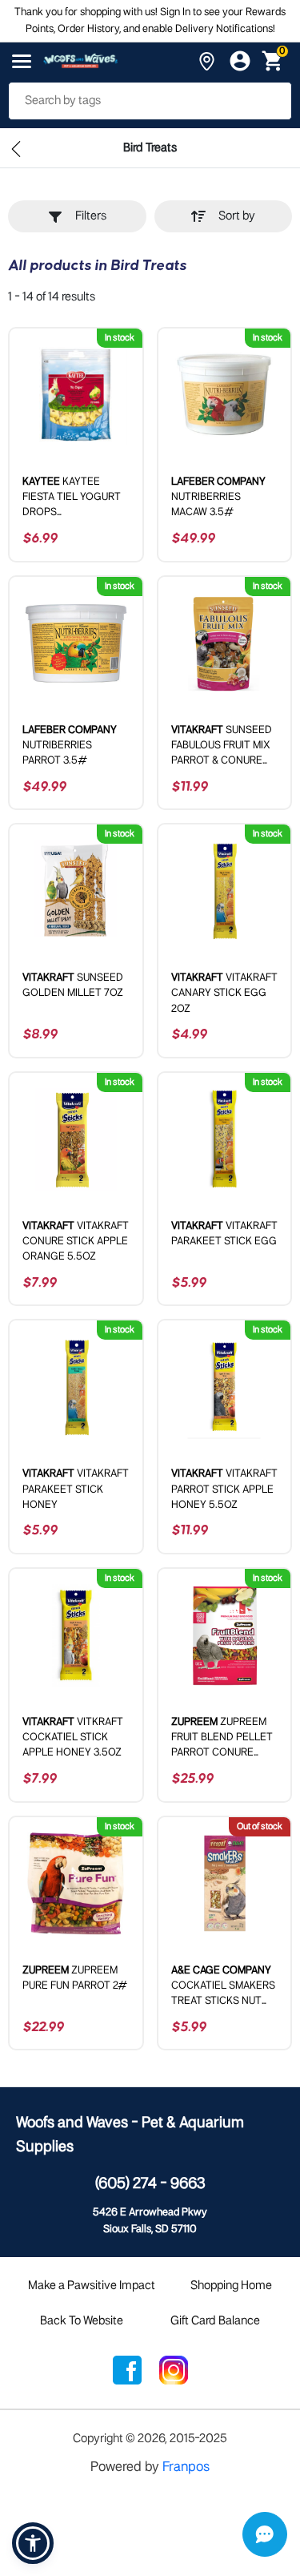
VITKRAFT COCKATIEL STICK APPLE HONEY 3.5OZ (73, 1737)
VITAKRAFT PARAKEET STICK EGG (224, 1234)
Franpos (186, 2467)
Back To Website (82, 2321)
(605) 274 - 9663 (150, 2184)
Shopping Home (231, 2286)
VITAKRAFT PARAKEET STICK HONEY (76, 1489)
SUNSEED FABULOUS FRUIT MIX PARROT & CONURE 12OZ (222, 747)
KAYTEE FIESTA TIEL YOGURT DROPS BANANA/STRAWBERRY (76, 499)
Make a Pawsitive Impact (92, 2286)
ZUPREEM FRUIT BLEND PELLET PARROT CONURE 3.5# (222, 1739)
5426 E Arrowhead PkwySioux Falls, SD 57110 (150, 2221)
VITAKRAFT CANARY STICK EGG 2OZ (224, 993)
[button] (33, 2543)
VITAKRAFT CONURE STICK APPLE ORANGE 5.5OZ (76, 1242)
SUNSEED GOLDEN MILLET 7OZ (73, 986)
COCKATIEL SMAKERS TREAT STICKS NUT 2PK (223, 1987)
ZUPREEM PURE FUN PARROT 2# (75, 1978)
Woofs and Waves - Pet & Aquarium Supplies (130, 2135)
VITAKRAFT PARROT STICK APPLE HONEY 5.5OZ (224, 1489)
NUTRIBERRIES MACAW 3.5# (218, 497)
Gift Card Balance (215, 2321)
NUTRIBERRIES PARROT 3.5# (70, 746)
